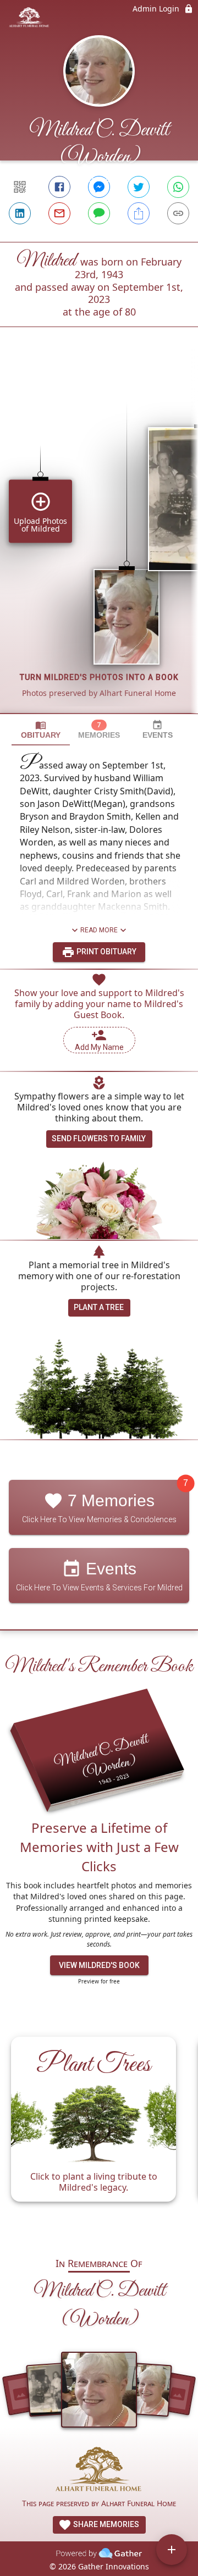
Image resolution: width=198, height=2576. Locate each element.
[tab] (41, 730)
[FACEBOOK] (59, 187)
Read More (99, 930)
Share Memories (105, 2524)
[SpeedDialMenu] (172, 2550)
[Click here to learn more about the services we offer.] (99, 2471)
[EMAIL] (59, 213)
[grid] (99, 539)
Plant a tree (99, 1307)
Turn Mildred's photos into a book (99, 677)
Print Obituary (106, 952)
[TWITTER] (139, 187)
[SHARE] (139, 213)
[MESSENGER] (99, 187)
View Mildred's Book (99, 1965)
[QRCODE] (20, 187)
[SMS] (99, 213)
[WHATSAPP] (178, 187)
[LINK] (178, 213)
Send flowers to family (99, 1138)
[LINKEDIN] (20, 213)
